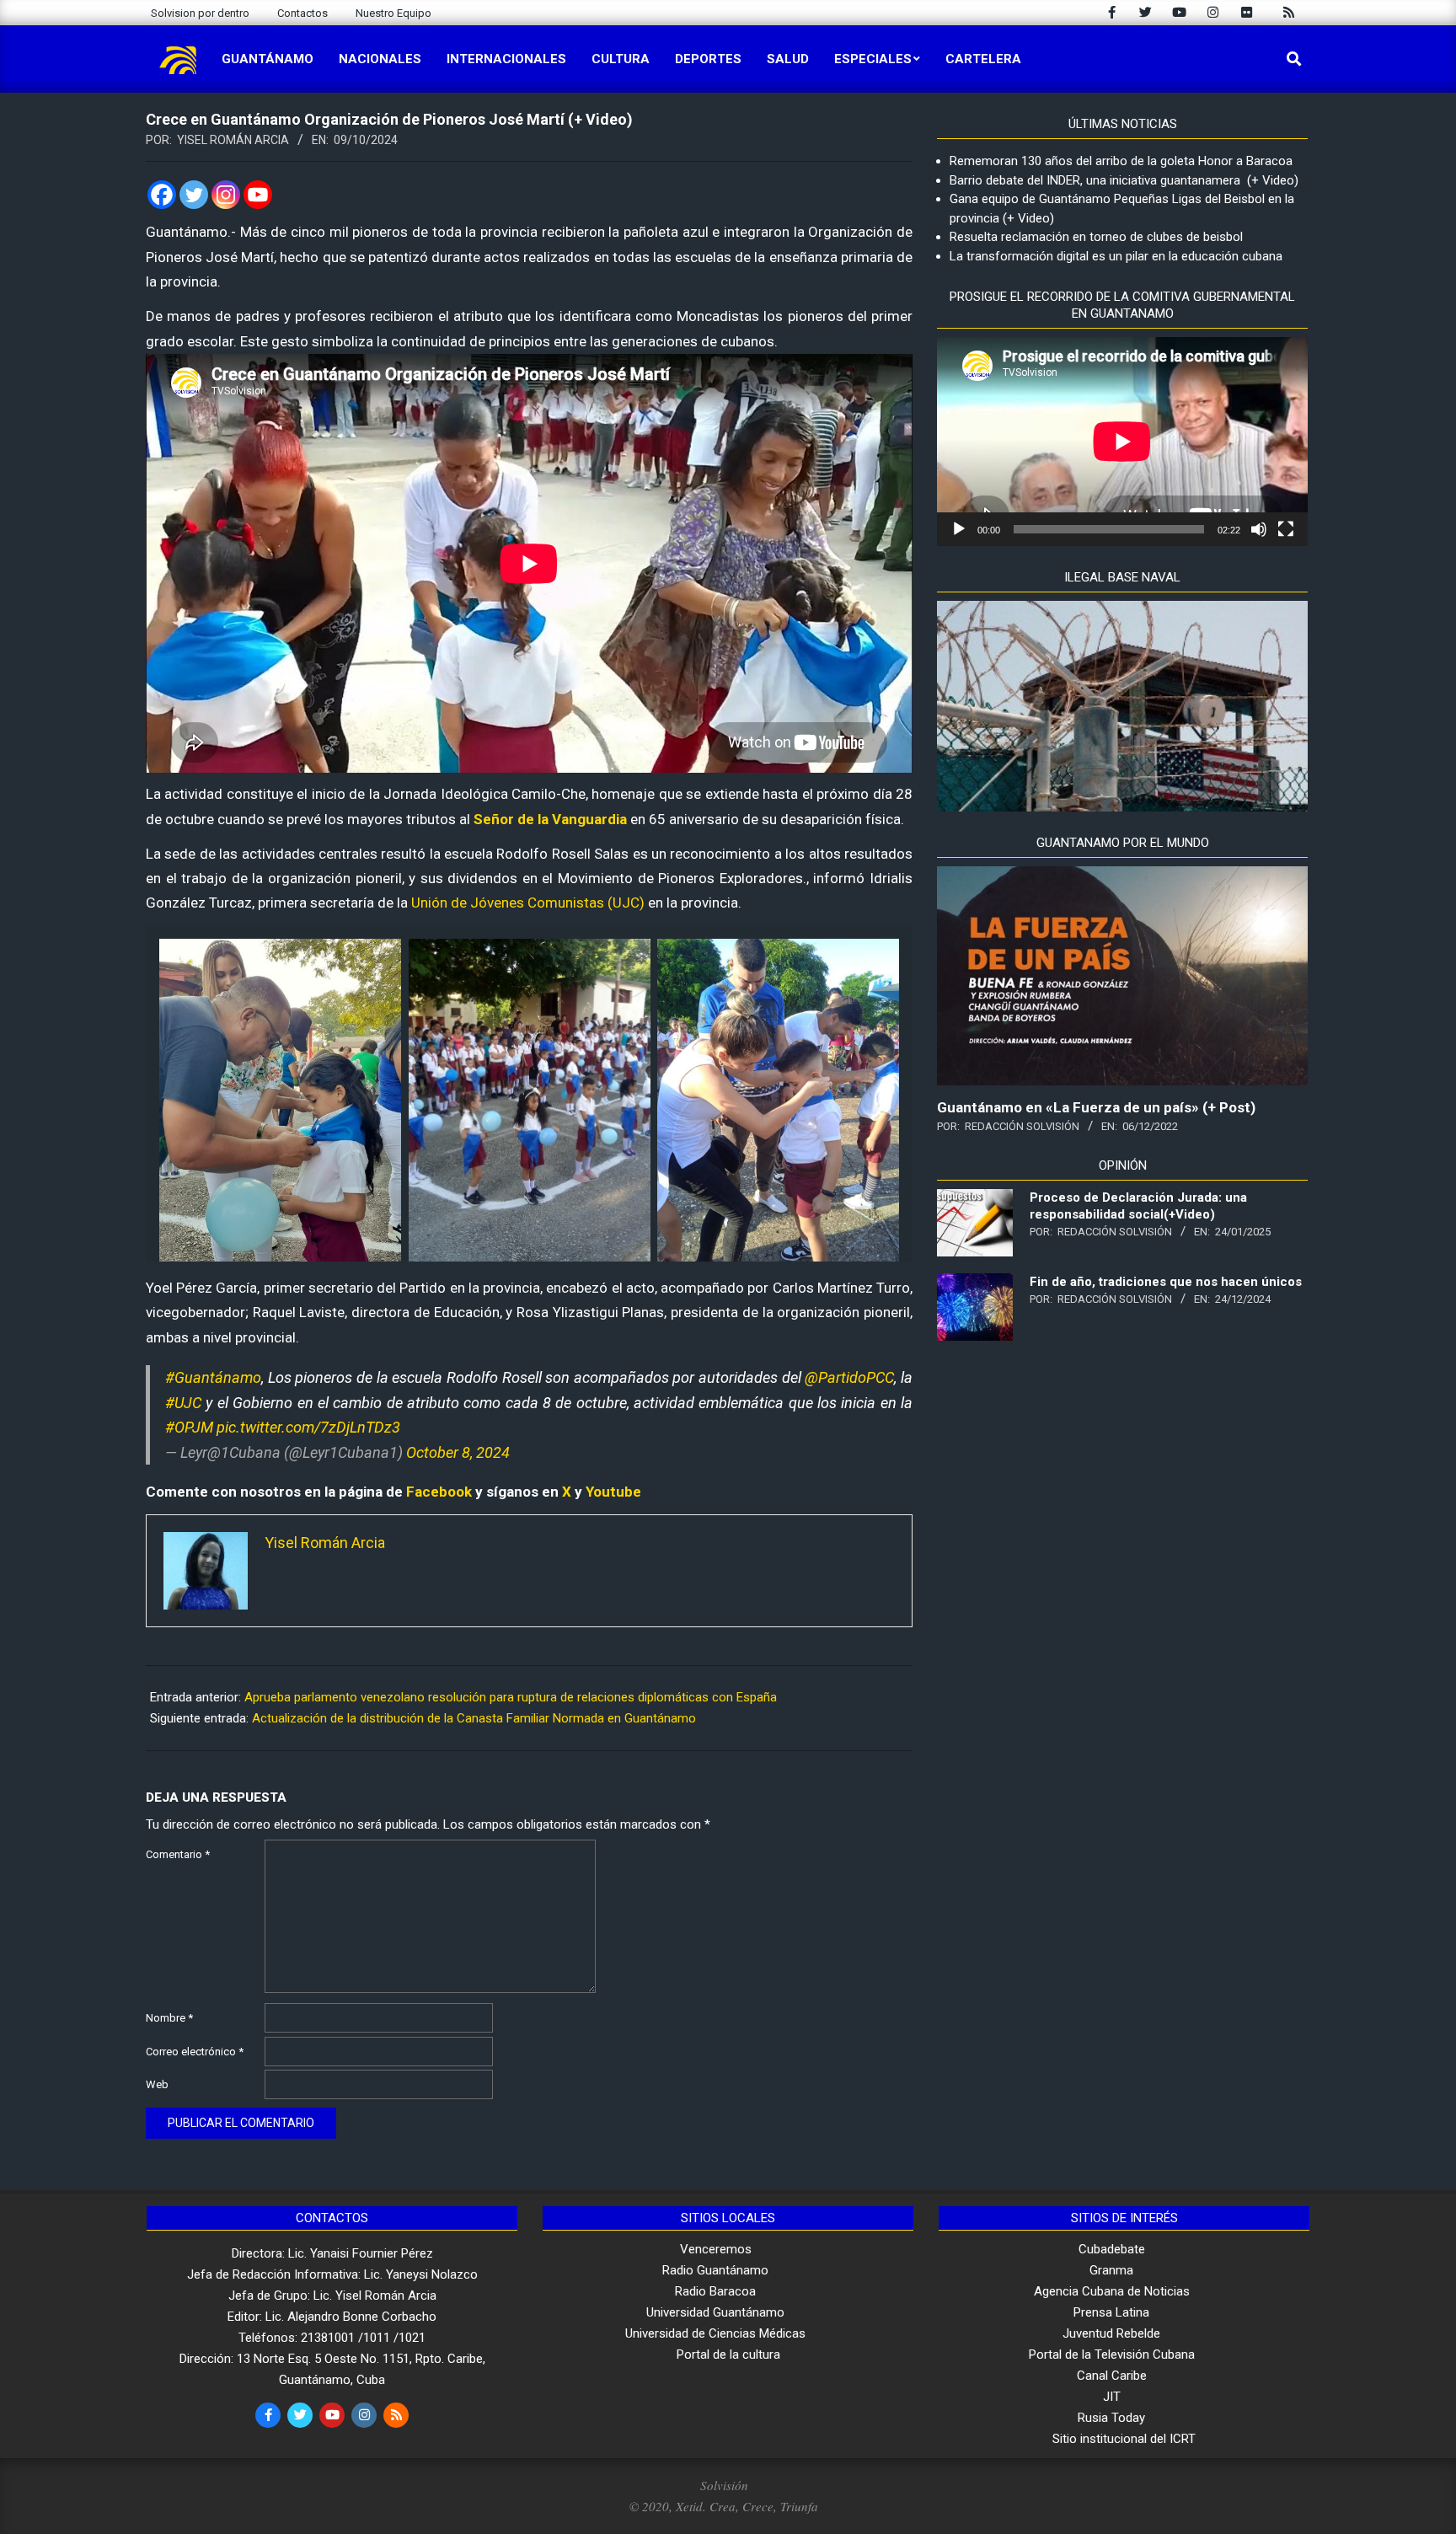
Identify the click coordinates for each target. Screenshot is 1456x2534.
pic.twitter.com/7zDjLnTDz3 (308, 1427)
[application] (1122, 442)
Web (157, 2084)
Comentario (178, 1854)
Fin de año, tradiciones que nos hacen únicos (1166, 1282)
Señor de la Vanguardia (549, 819)
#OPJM (189, 1427)
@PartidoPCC (849, 1377)
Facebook (439, 1492)
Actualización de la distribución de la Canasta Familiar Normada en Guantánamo (474, 1718)
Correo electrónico (195, 2052)
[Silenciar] (1259, 529)
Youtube (613, 1492)
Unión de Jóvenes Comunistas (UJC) (528, 903)
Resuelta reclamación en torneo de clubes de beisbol (1096, 237)
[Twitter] (194, 195)
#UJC (183, 1403)
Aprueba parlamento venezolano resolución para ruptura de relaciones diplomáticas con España (511, 1697)
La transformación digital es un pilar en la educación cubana (1116, 256)
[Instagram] (226, 195)
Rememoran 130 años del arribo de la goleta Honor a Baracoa (1121, 161)
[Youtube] (258, 195)
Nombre (169, 2018)
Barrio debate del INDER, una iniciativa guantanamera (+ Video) (1124, 180)
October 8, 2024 (458, 1452)
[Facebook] (162, 195)
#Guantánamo (213, 1377)
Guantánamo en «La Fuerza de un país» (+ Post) (1096, 1107)
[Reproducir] (959, 529)
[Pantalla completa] (1286, 529)
